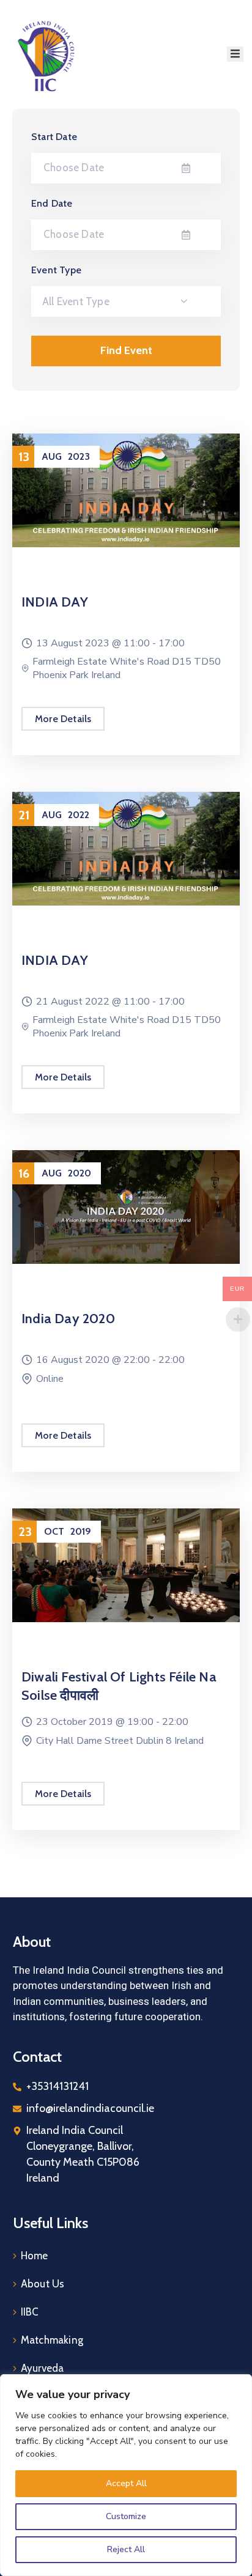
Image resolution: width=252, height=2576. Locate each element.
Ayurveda (43, 2368)
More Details (63, 719)
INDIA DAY (55, 602)
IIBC (30, 2312)
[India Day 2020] (126, 1206)
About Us (43, 2284)
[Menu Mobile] (235, 54)
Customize (126, 2516)
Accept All (126, 2483)
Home (35, 2256)
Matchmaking (52, 2340)
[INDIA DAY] (126, 489)
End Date (52, 203)
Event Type (56, 270)
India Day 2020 (68, 1319)
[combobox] (126, 301)
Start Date (54, 137)
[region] (126, 2475)
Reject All (126, 2549)
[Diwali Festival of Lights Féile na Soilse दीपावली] (126, 1564)
